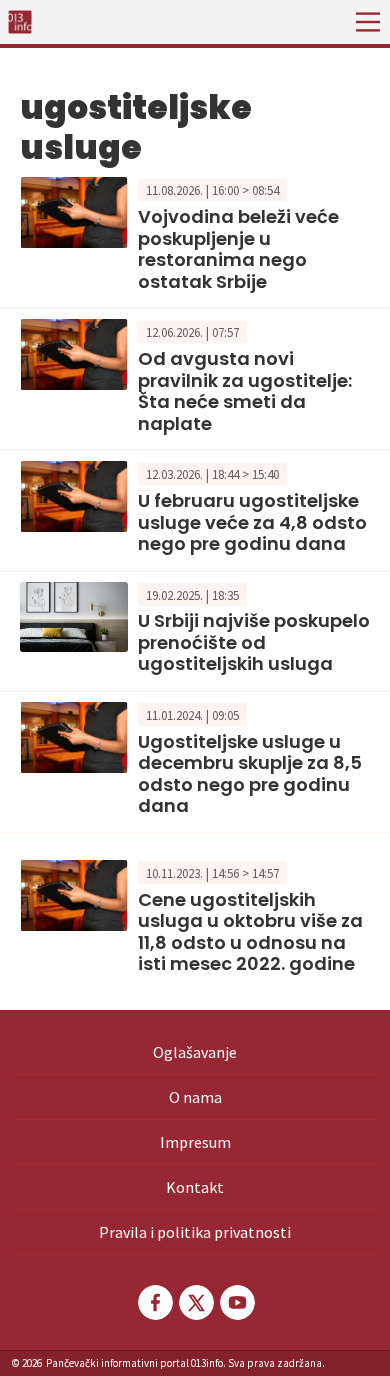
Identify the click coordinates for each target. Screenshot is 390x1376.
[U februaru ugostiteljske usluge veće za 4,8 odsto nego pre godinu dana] (74, 494)
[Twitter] (195, 1302)
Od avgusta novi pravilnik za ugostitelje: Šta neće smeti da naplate (245, 391)
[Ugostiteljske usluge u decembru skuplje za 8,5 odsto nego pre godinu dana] (74, 735)
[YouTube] (236, 1302)
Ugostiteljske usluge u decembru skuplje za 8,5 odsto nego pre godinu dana (250, 774)
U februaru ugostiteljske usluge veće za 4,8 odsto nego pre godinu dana (252, 522)
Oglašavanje (195, 1052)
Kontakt (195, 1187)
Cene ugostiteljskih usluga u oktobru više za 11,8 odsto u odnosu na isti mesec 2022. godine (250, 932)
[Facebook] (154, 1302)
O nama (195, 1097)
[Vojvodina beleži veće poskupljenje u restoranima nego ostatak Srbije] (74, 211)
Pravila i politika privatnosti (195, 1232)
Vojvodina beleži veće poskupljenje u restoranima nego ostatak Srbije (238, 249)
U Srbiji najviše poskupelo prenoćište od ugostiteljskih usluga (254, 642)
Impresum (195, 1142)
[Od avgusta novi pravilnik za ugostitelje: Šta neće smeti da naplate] (74, 352)
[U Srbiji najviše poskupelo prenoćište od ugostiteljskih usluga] (74, 615)
